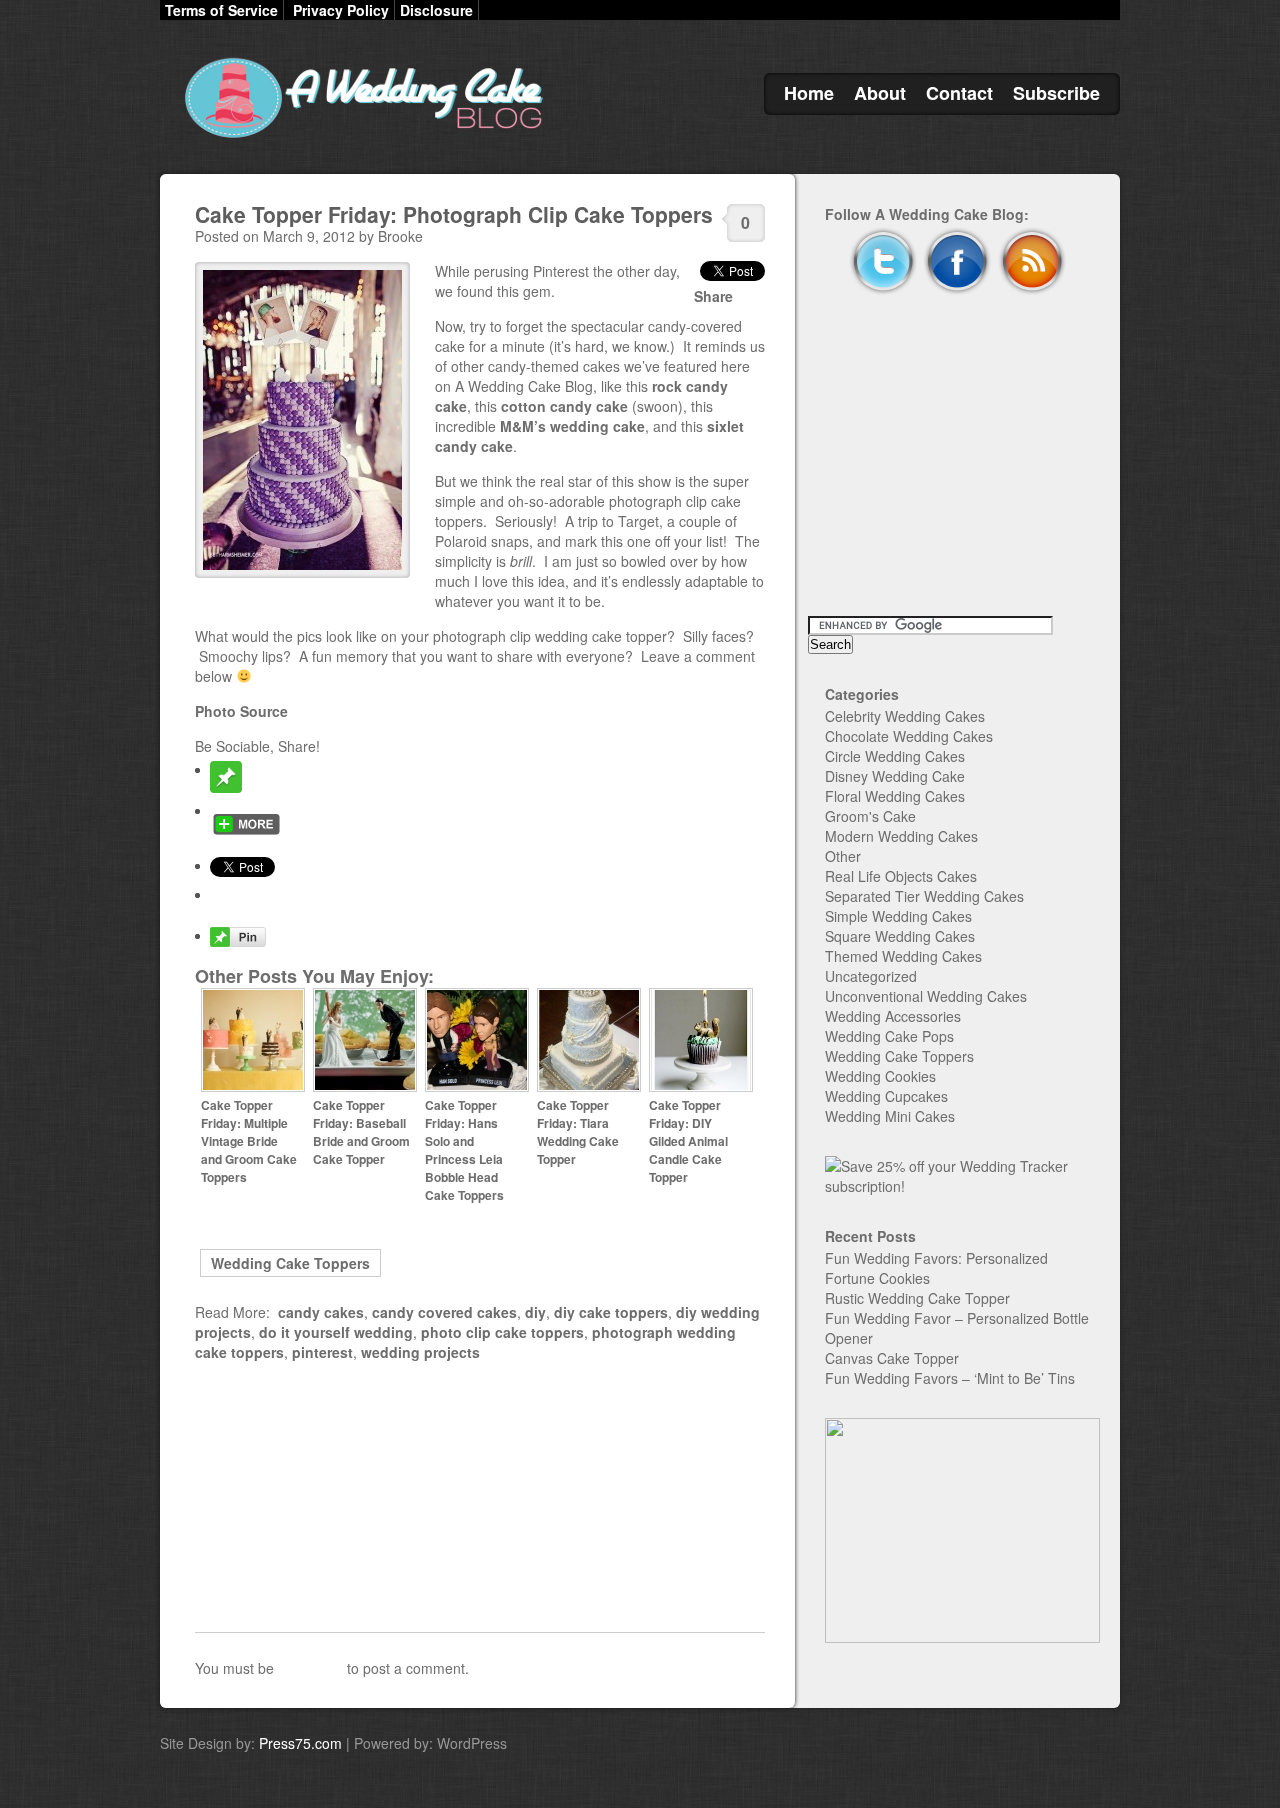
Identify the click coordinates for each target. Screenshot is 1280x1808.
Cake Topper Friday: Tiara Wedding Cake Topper (578, 1132)
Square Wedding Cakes (900, 936)
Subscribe (1056, 93)
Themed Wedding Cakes (903, 956)
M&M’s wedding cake (572, 426)
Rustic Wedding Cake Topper (917, 1298)
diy (535, 1312)
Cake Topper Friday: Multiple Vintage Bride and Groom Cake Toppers (249, 1141)
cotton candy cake (564, 406)
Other (843, 856)
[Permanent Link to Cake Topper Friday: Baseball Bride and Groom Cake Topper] (365, 1087)
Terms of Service (221, 10)
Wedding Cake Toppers (290, 1263)
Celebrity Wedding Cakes (905, 716)
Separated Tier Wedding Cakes (924, 896)
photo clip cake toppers (502, 1332)
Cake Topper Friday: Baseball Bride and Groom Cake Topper (361, 1132)
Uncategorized (871, 976)
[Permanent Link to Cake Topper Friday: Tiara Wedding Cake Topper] (589, 1087)
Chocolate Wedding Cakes (909, 736)
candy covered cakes (444, 1312)
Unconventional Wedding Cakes (926, 996)
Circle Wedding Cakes (895, 756)
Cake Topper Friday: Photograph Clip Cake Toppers (454, 214)
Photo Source (241, 711)
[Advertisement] (480, 1497)
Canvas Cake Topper (892, 1358)
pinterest (322, 1352)
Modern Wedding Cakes (901, 836)
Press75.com (300, 1743)
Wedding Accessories (893, 1016)
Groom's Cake (870, 816)
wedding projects (420, 1352)
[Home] (360, 138)
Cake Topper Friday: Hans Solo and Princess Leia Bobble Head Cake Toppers (464, 1150)
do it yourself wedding (336, 1332)
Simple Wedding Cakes (898, 916)
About (880, 93)
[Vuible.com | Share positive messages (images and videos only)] (226, 787)
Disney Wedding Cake (895, 776)
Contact (959, 93)
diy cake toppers (611, 1312)
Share (713, 296)
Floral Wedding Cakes (895, 796)
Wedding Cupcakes (886, 1096)
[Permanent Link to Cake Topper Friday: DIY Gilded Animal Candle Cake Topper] (701, 1087)
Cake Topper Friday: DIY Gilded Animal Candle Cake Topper (688, 1141)
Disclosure (436, 10)
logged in (310, 1668)
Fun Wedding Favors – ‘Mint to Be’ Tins (950, 1378)
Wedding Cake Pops (889, 1036)
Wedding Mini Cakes (890, 1116)
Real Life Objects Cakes (901, 876)
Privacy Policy (341, 10)
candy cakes (321, 1312)
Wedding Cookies (880, 1076)
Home (809, 93)
